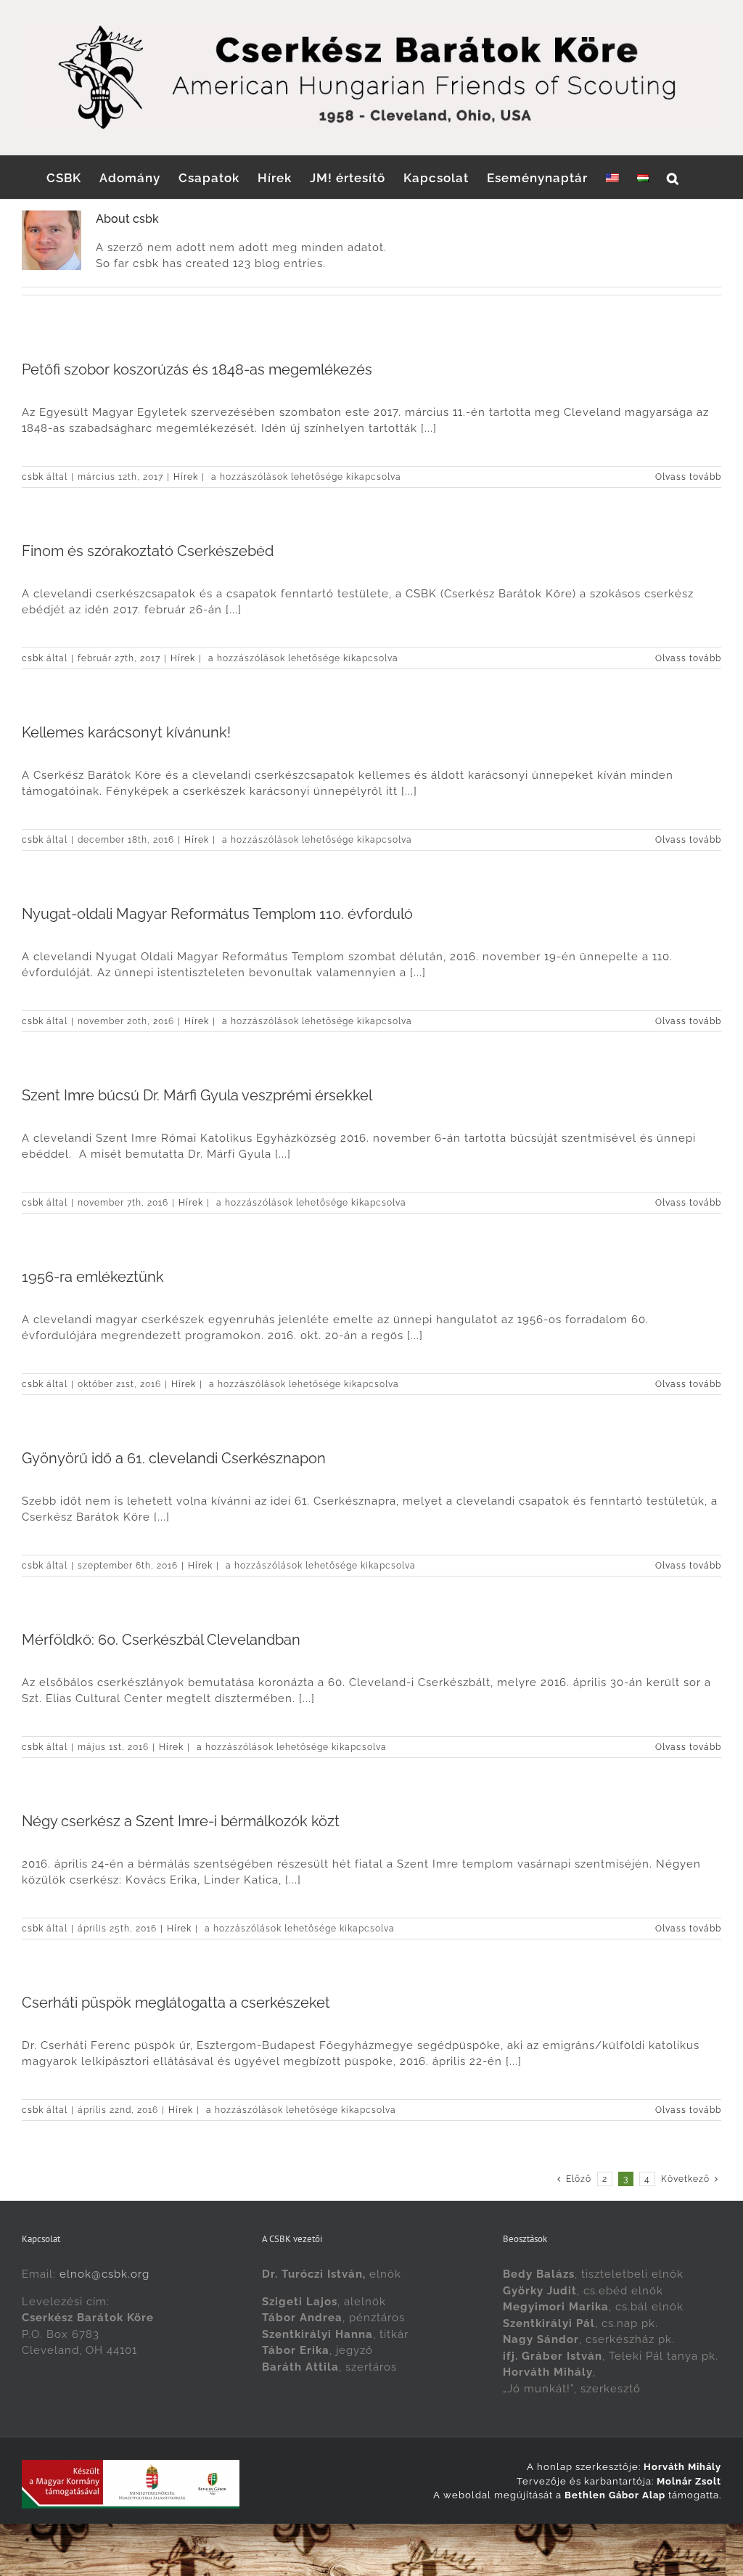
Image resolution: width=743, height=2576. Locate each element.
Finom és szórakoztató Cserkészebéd (148, 551)
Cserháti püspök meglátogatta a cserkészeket (176, 2003)
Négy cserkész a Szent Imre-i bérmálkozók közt (181, 1821)
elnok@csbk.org (104, 2274)
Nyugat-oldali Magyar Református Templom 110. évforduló (217, 914)
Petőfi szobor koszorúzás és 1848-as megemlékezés (197, 369)
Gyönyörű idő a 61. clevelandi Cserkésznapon (174, 1458)
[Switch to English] (612, 177)
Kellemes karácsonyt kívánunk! (126, 732)
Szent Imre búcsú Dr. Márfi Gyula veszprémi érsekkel (197, 1095)
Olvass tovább (688, 477)
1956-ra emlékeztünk (93, 1277)
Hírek (186, 477)
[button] (673, 177)
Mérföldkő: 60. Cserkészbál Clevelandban (161, 1640)
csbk (33, 477)
